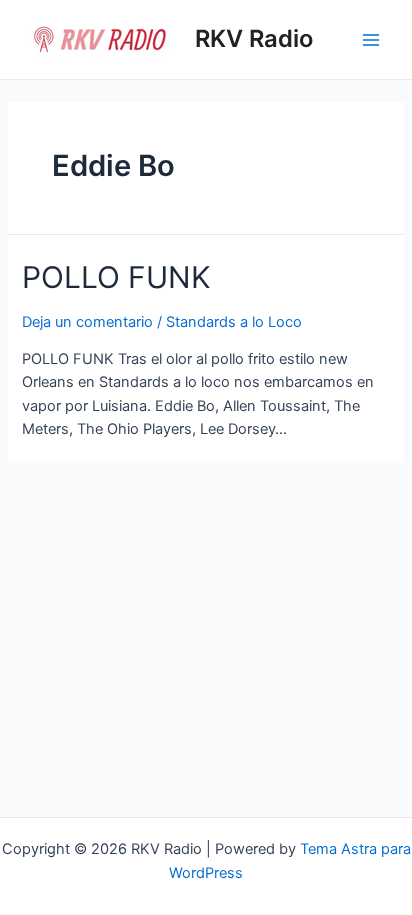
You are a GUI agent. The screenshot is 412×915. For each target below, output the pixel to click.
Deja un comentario (87, 322)
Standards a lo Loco (234, 322)
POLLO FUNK (116, 277)
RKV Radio (254, 38)
